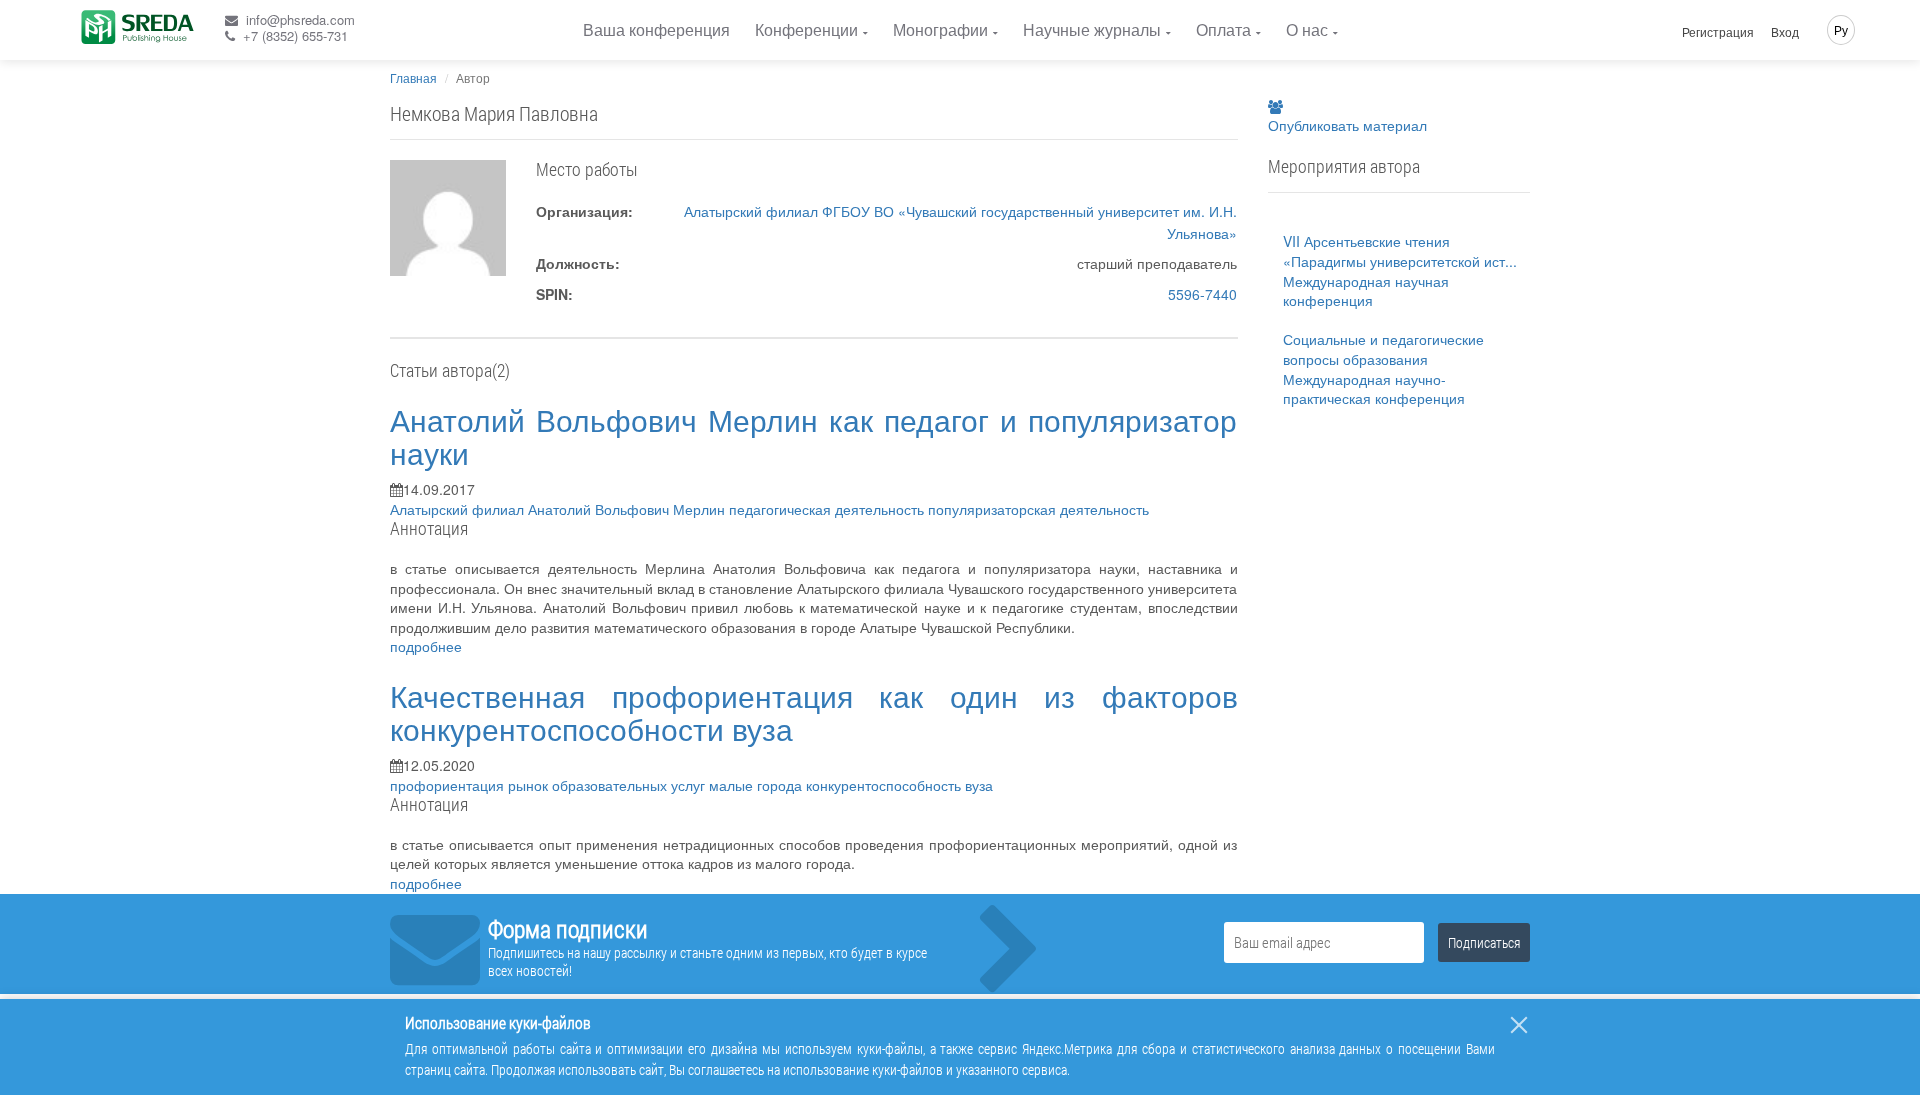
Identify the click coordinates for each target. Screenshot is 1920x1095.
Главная (413, 77)
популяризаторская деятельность (1038, 509)
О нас (1307, 29)
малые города (757, 785)
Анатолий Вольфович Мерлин (628, 509)
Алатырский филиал (459, 509)
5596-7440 (1202, 294)
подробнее (426, 646)
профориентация (449, 785)
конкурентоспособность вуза (899, 785)
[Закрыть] (1519, 1025)
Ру (1841, 29)
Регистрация (1718, 32)
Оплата (1223, 29)
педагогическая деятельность (828, 509)
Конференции (806, 29)
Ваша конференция (656, 29)
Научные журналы (1092, 29)
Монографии (940, 29)
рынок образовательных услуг (608, 785)
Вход (1785, 32)
